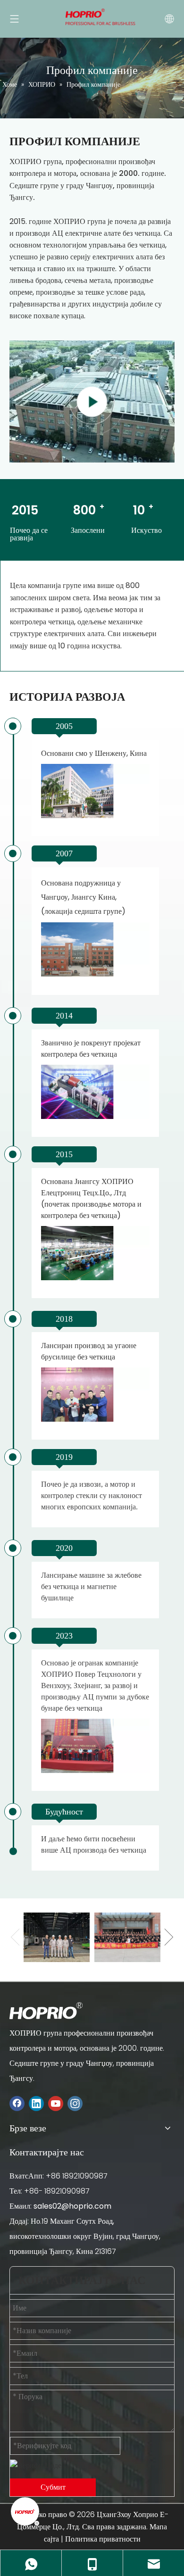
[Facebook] (17, 2103)
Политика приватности (103, 2539)
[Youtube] (56, 2103)
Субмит (53, 2487)
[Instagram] (75, 2103)
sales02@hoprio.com (72, 2206)
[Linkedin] (36, 2103)
